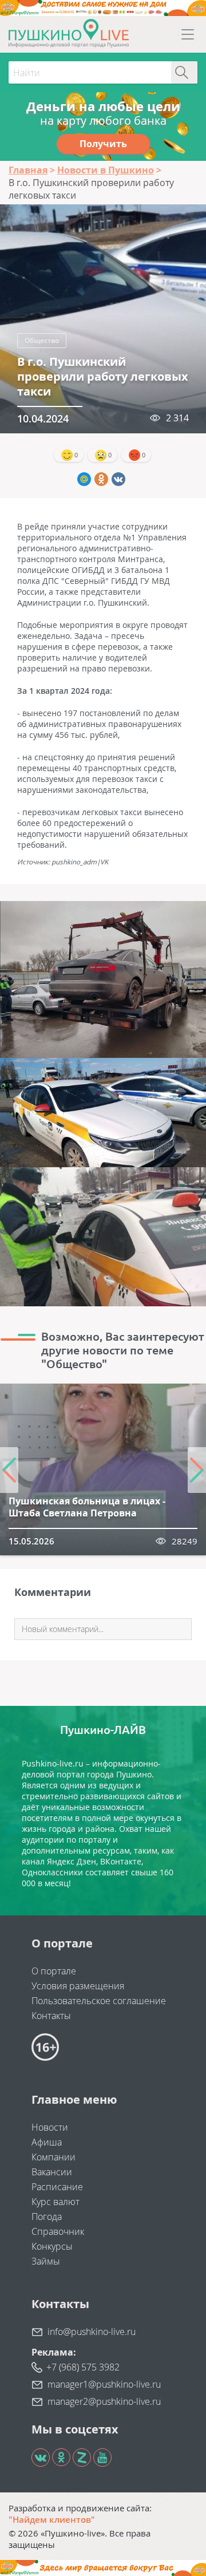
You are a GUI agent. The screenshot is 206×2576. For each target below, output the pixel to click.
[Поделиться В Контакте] (118, 479)
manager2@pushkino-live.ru (104, 2401)
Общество (42, 340)
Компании (54, 2157)
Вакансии (52, 2172)
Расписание (57, 2187)
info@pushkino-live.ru (92, 2332)
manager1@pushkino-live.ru (104, 2384)
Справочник (58, 2231)
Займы (46, 2261)
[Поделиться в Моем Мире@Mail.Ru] (84, 479)
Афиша (47, 2142)
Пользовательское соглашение (99, 2001)
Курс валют (56, 2202)
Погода (47, 2217)
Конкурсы (52, 2246)
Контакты (51, 2016)
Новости (50, 2127)
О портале (54, 1971)
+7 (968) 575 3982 (83, 2367)
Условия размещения (78, 1986)
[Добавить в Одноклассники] (101, 479)
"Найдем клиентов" (52, 2519)
